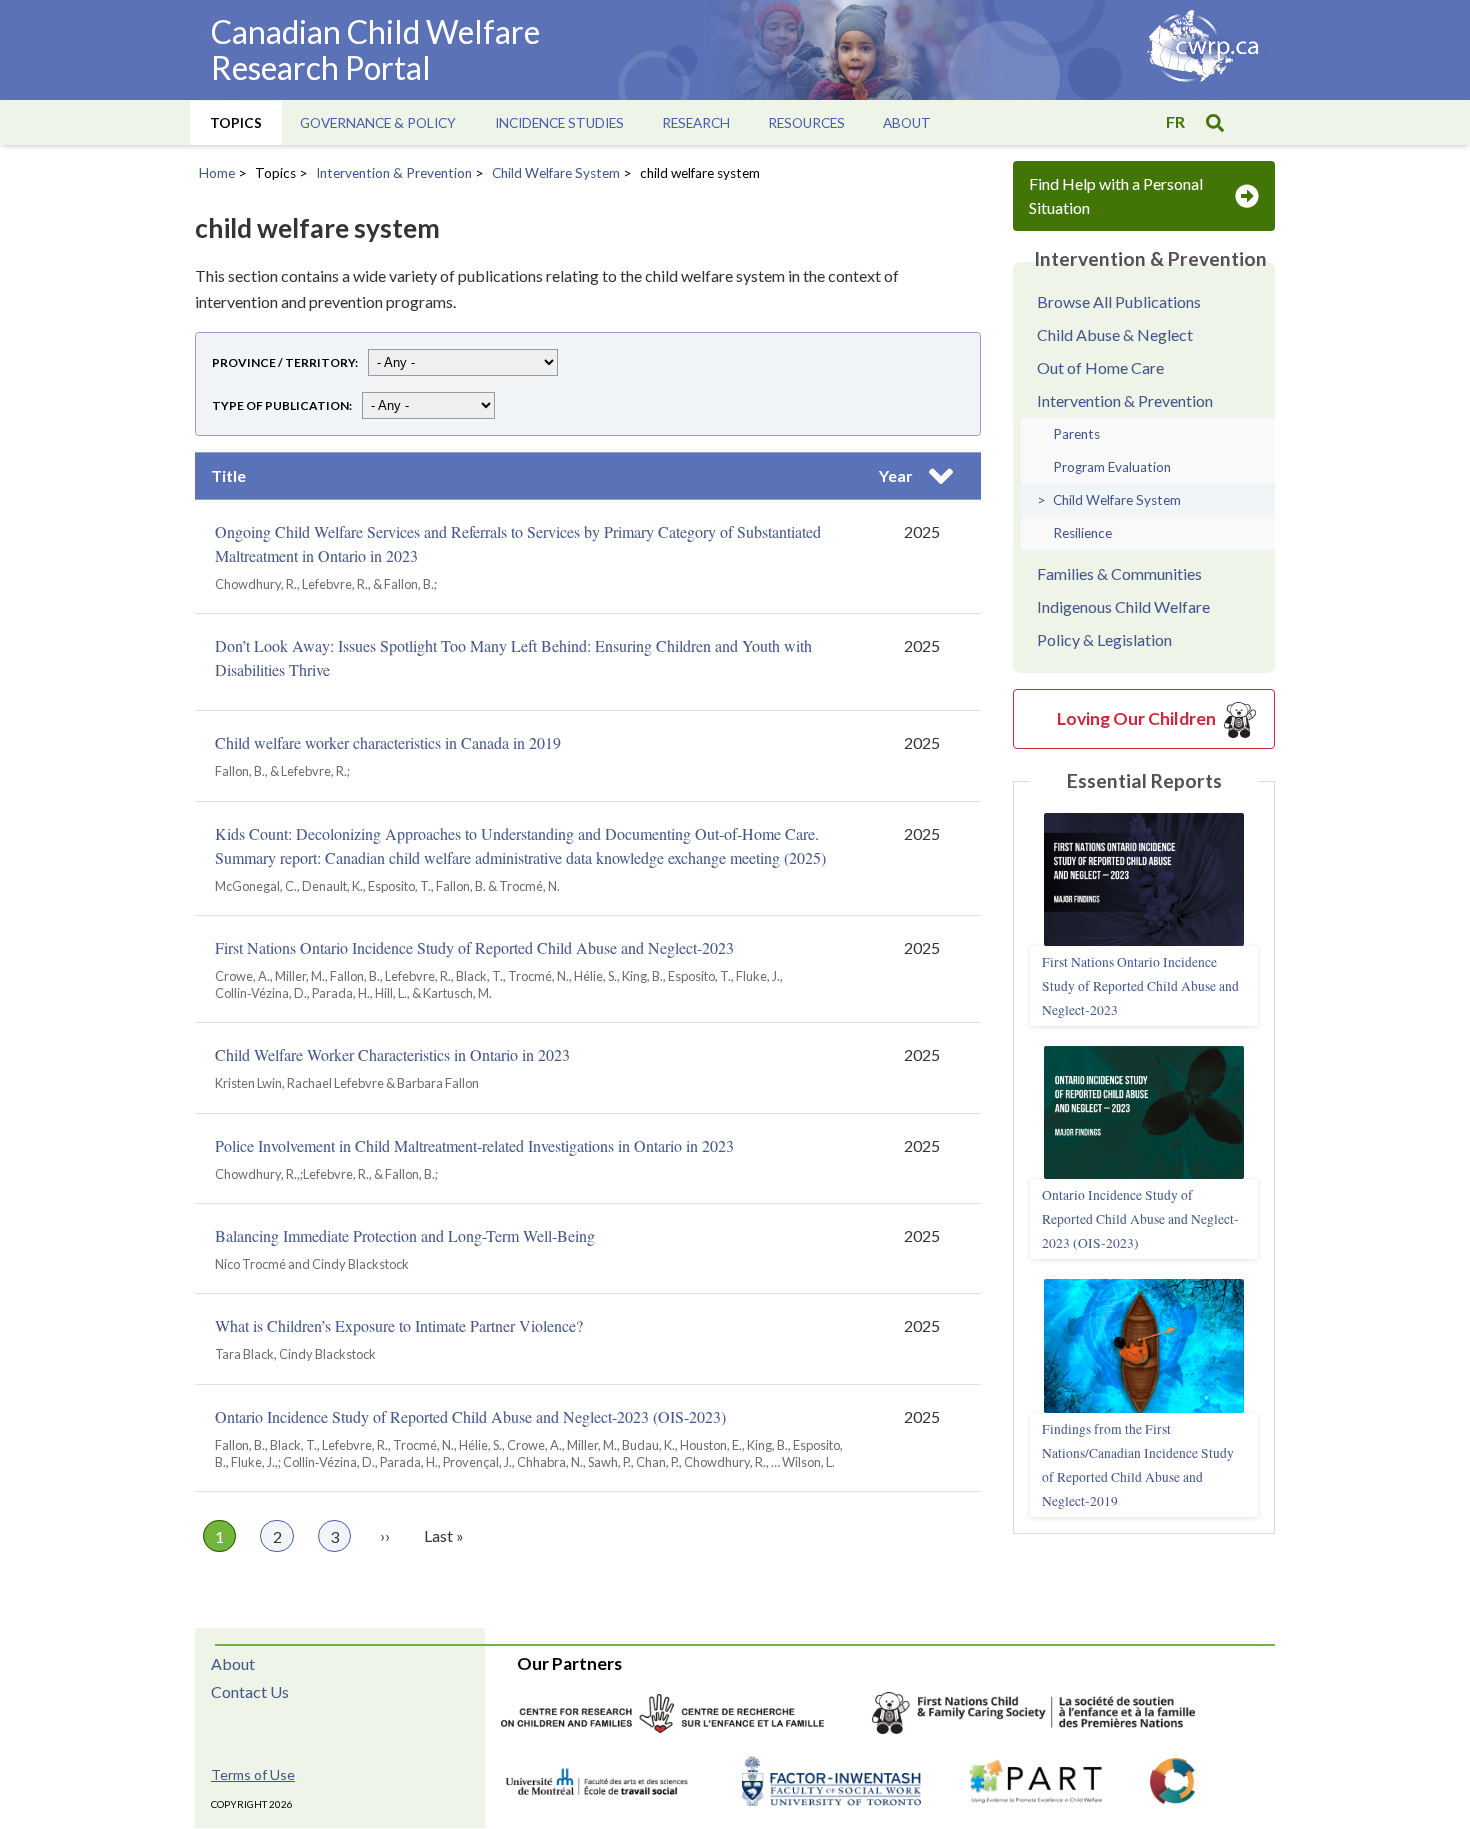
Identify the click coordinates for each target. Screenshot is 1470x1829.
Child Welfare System (556, 173)
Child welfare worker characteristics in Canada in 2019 (388, 742)
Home (217, 173)
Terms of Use (253, 1774)
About (233, 1663)
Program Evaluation (1112, 467)
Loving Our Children (1136, 718)
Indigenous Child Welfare (1123, 606)
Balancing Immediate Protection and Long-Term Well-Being (405, 1235)
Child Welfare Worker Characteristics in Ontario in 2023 (392, 1054)
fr (1175, 121)
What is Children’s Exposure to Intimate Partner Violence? (399, 1325)
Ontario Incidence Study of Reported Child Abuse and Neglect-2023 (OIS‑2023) (470, 1416)
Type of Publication (280, 405)
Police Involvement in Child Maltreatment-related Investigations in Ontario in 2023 (474, 1145)
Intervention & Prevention (394, 173)
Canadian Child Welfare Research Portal (375, 49)
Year (922, 480)
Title (228, 475)
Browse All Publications (1119, 301)
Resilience (1082, 533)
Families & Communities (1119, 573)
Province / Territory (283, 362)
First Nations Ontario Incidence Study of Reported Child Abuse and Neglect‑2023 (474, 947)
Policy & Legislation (1104, 639)
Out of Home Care (1100, 367)
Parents (1076, 434)
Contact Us (250, 1691)
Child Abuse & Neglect (1115, 334)
